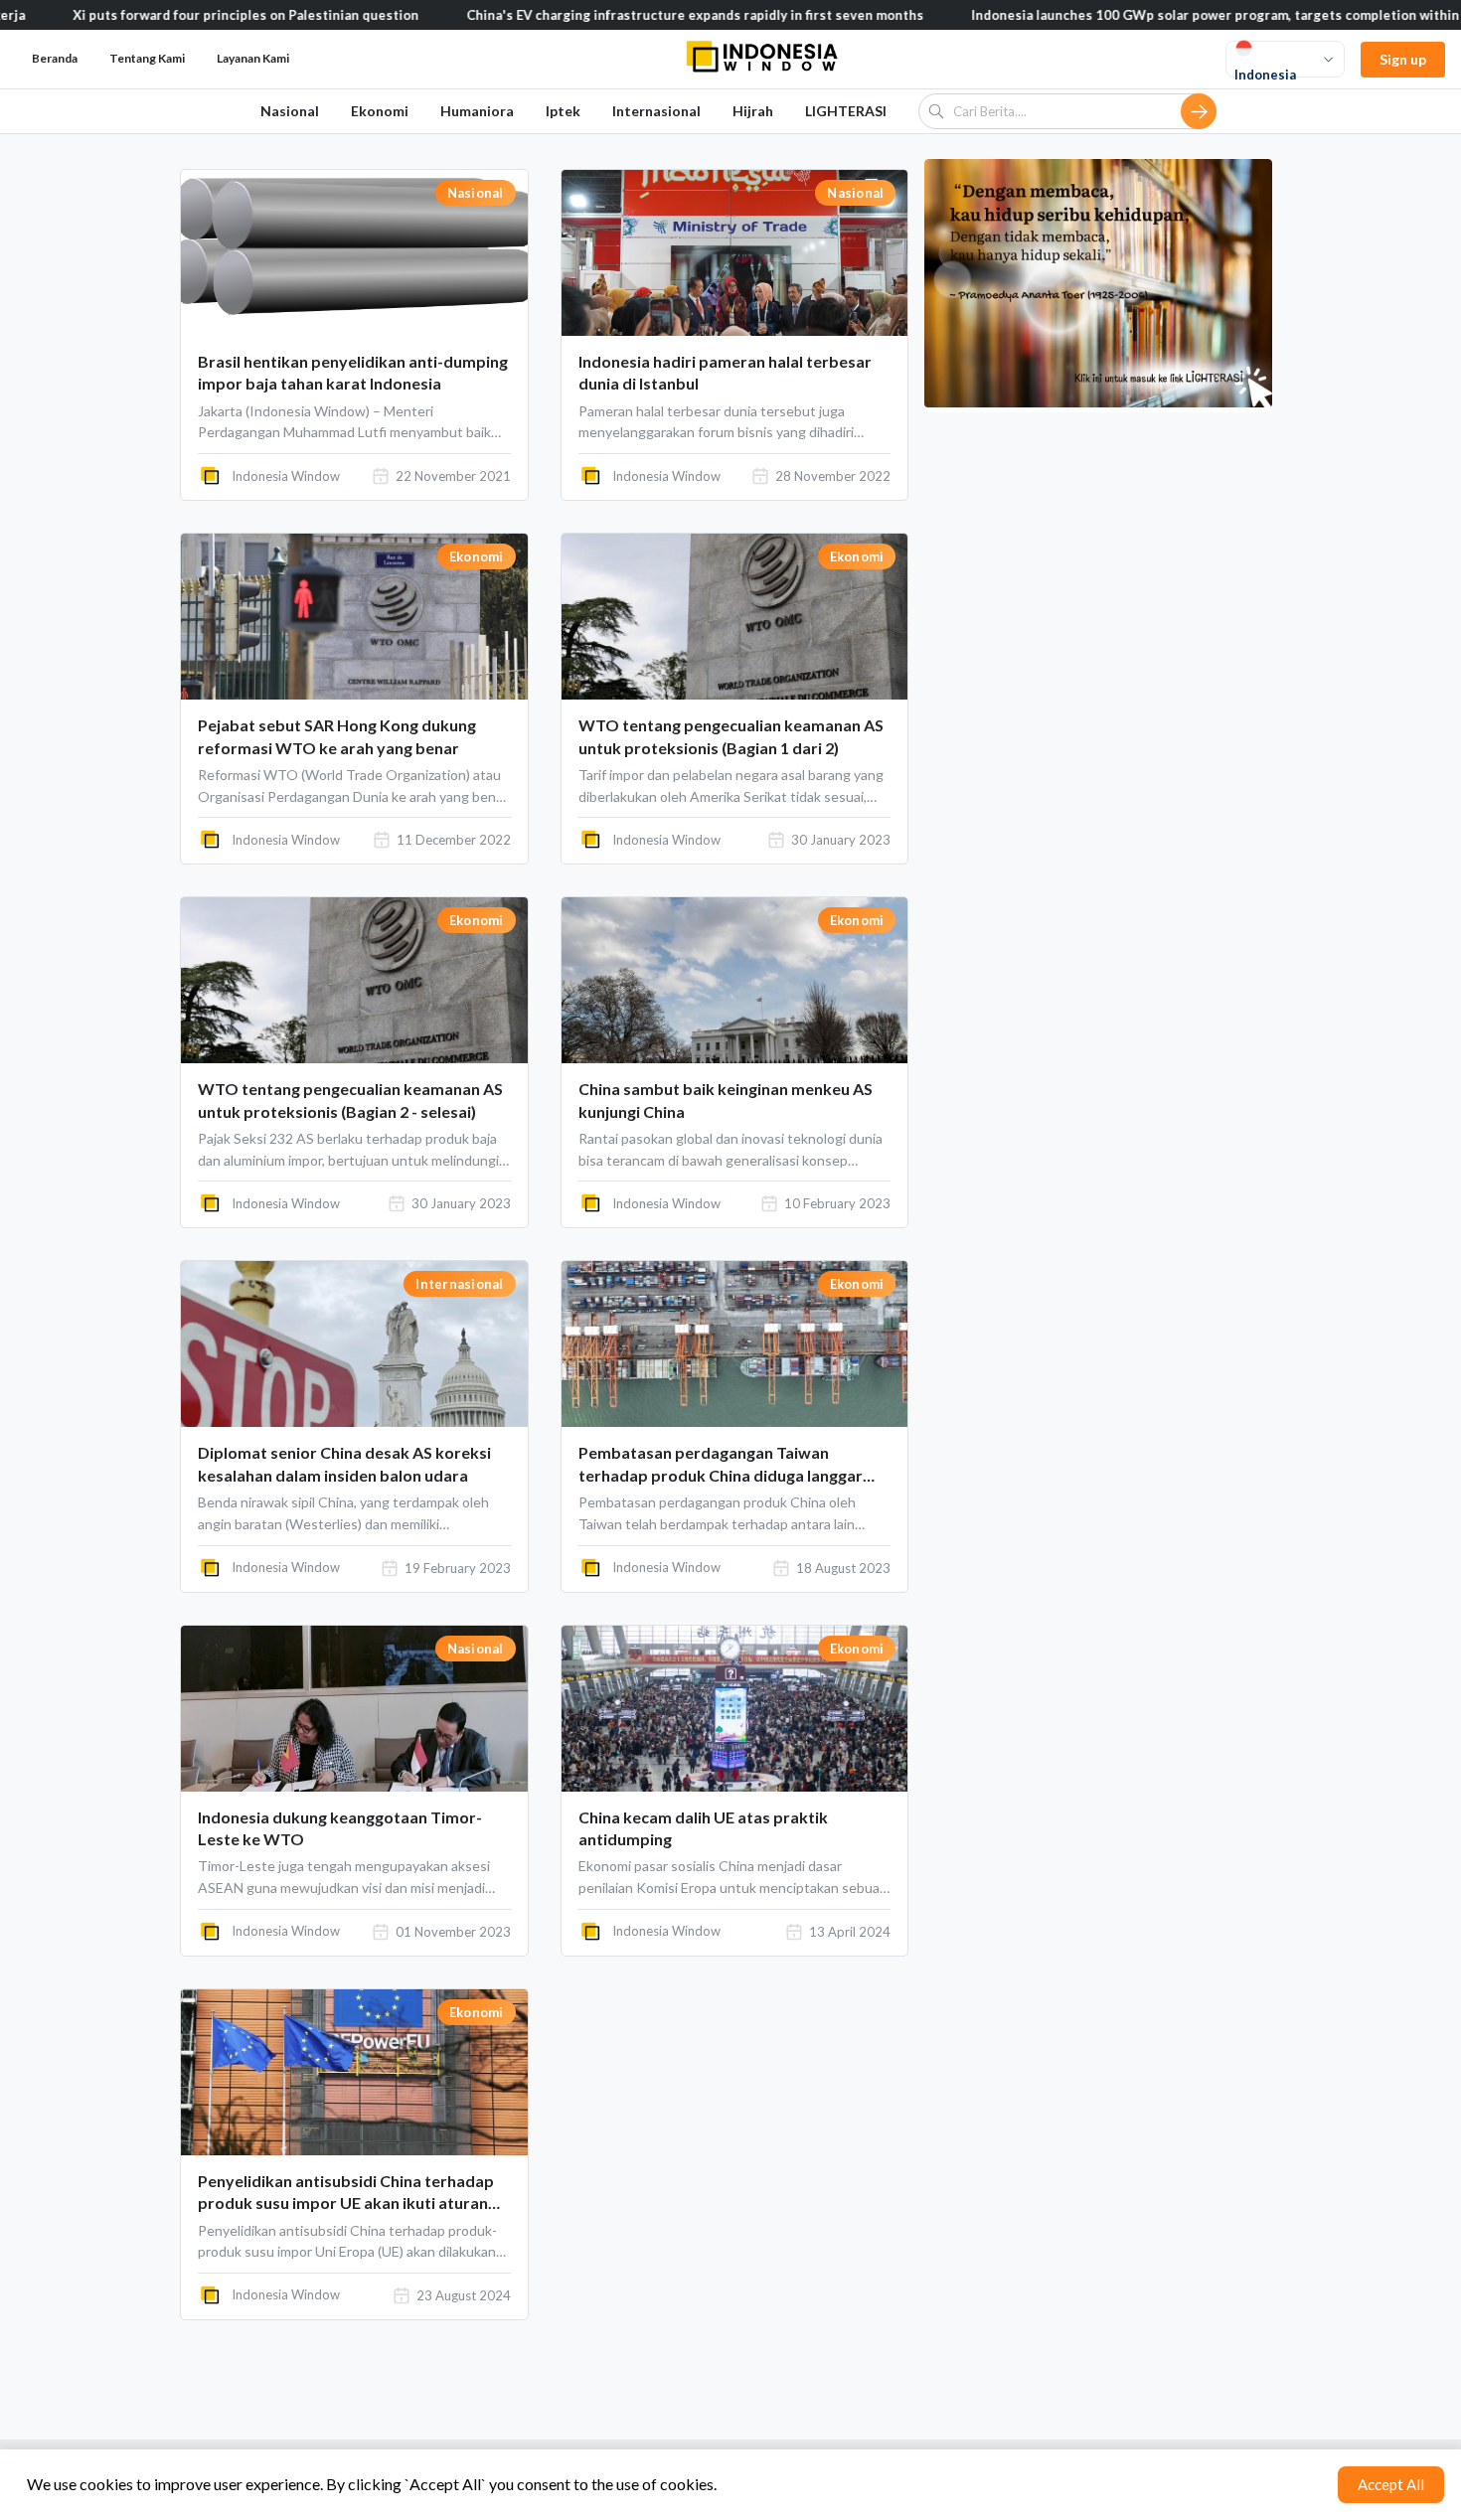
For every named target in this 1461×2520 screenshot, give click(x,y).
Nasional (290, 111)
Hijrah (753, 111)
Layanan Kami (253, 58)
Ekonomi (380, 111)
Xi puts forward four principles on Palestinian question (175, 15)
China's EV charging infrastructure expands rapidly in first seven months (624, 15)
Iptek (563, 111)
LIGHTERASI (846, 111)
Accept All (1391, 2484)
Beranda (55, 58)
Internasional (656, 111)
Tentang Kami (147, 58)
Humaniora (477, 111)
